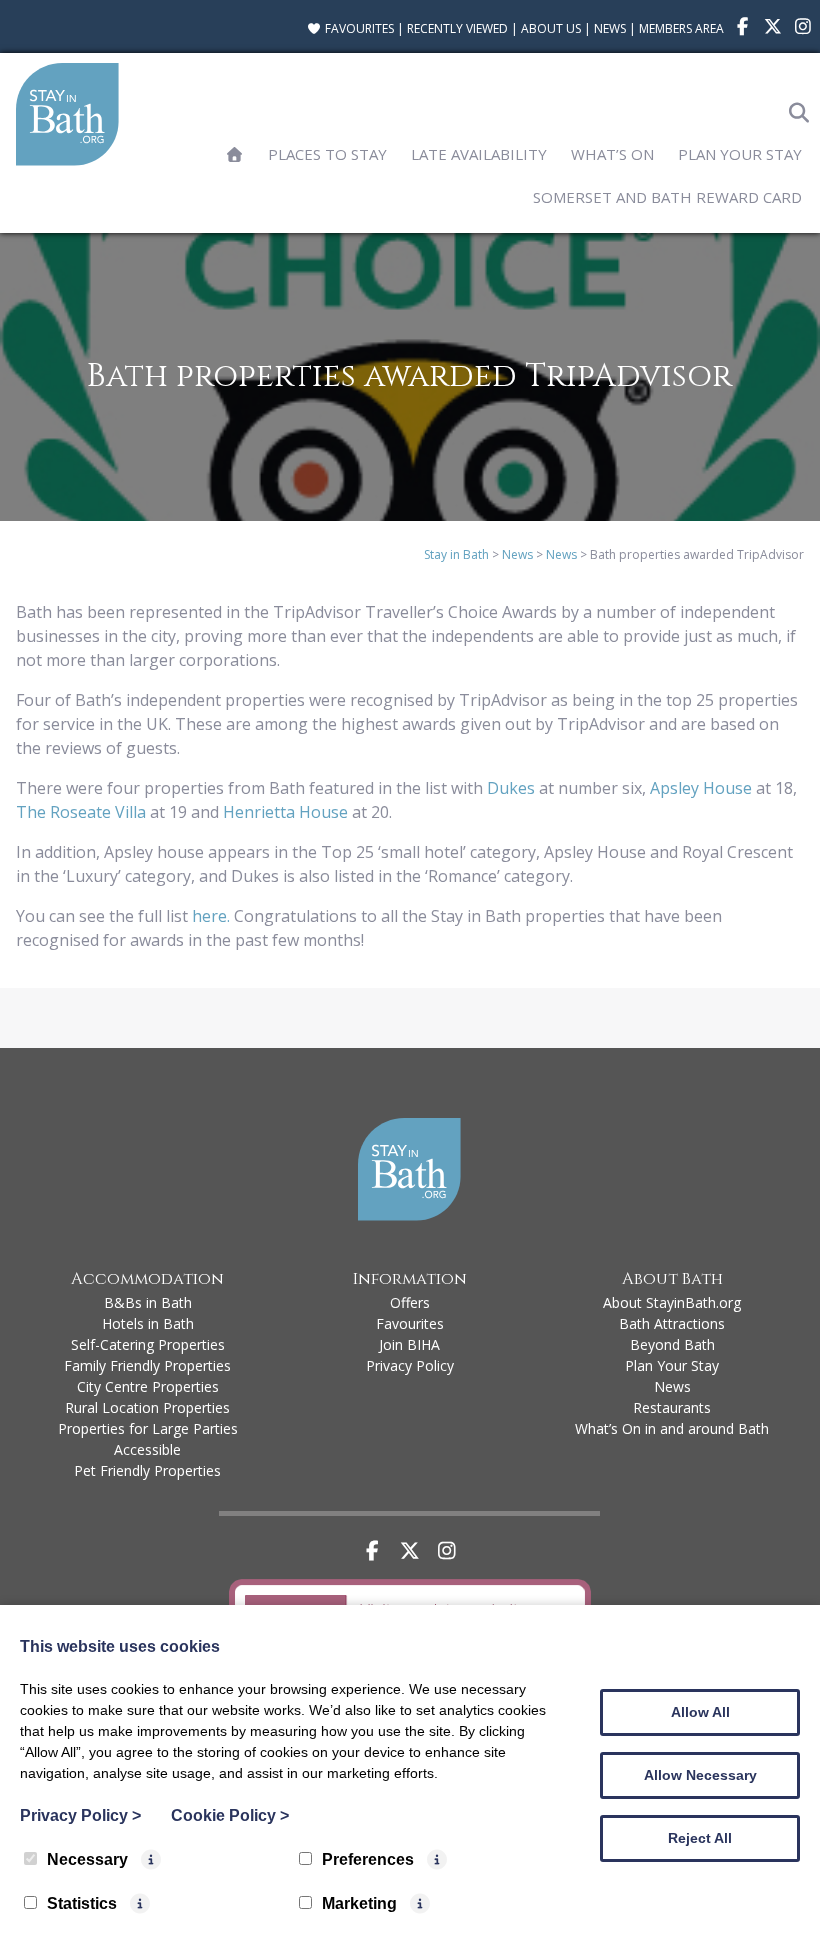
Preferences (368, 1859)
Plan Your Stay (740, 154)
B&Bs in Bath (148, 1302)
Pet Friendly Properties (147, 1470)
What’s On (612, 154)
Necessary (87, 1859)
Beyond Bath (672, 1344)
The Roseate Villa (81, 812)
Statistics (82, 1903)
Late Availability (479, 154)
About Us (551, 28)
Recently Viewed (457, 28)
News (610, 28)
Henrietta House (285, 812)
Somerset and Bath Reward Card (667, 197)
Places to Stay (327, 154)
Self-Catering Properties (148, 1344)
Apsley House (701, 788)
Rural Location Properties (147, 1407)
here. (209, 916)
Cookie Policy (230, 1815)
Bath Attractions (672, 1323)
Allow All (700, 1712)
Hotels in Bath (148, 1323)
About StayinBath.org (672, 1302)
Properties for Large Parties (148, 1428)
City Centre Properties (148, 1386)
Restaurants (672, 1407)
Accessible (147, 1449)
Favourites (358, 28)
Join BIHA (409, 1344)
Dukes (511, 788)
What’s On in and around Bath (672, 1428)
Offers (410, 1302)
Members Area (681, 28)
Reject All (700, 1838)
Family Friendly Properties (147, 1365)
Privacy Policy (410, 1365)
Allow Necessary (700, 1775)
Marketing (359, 1903)
